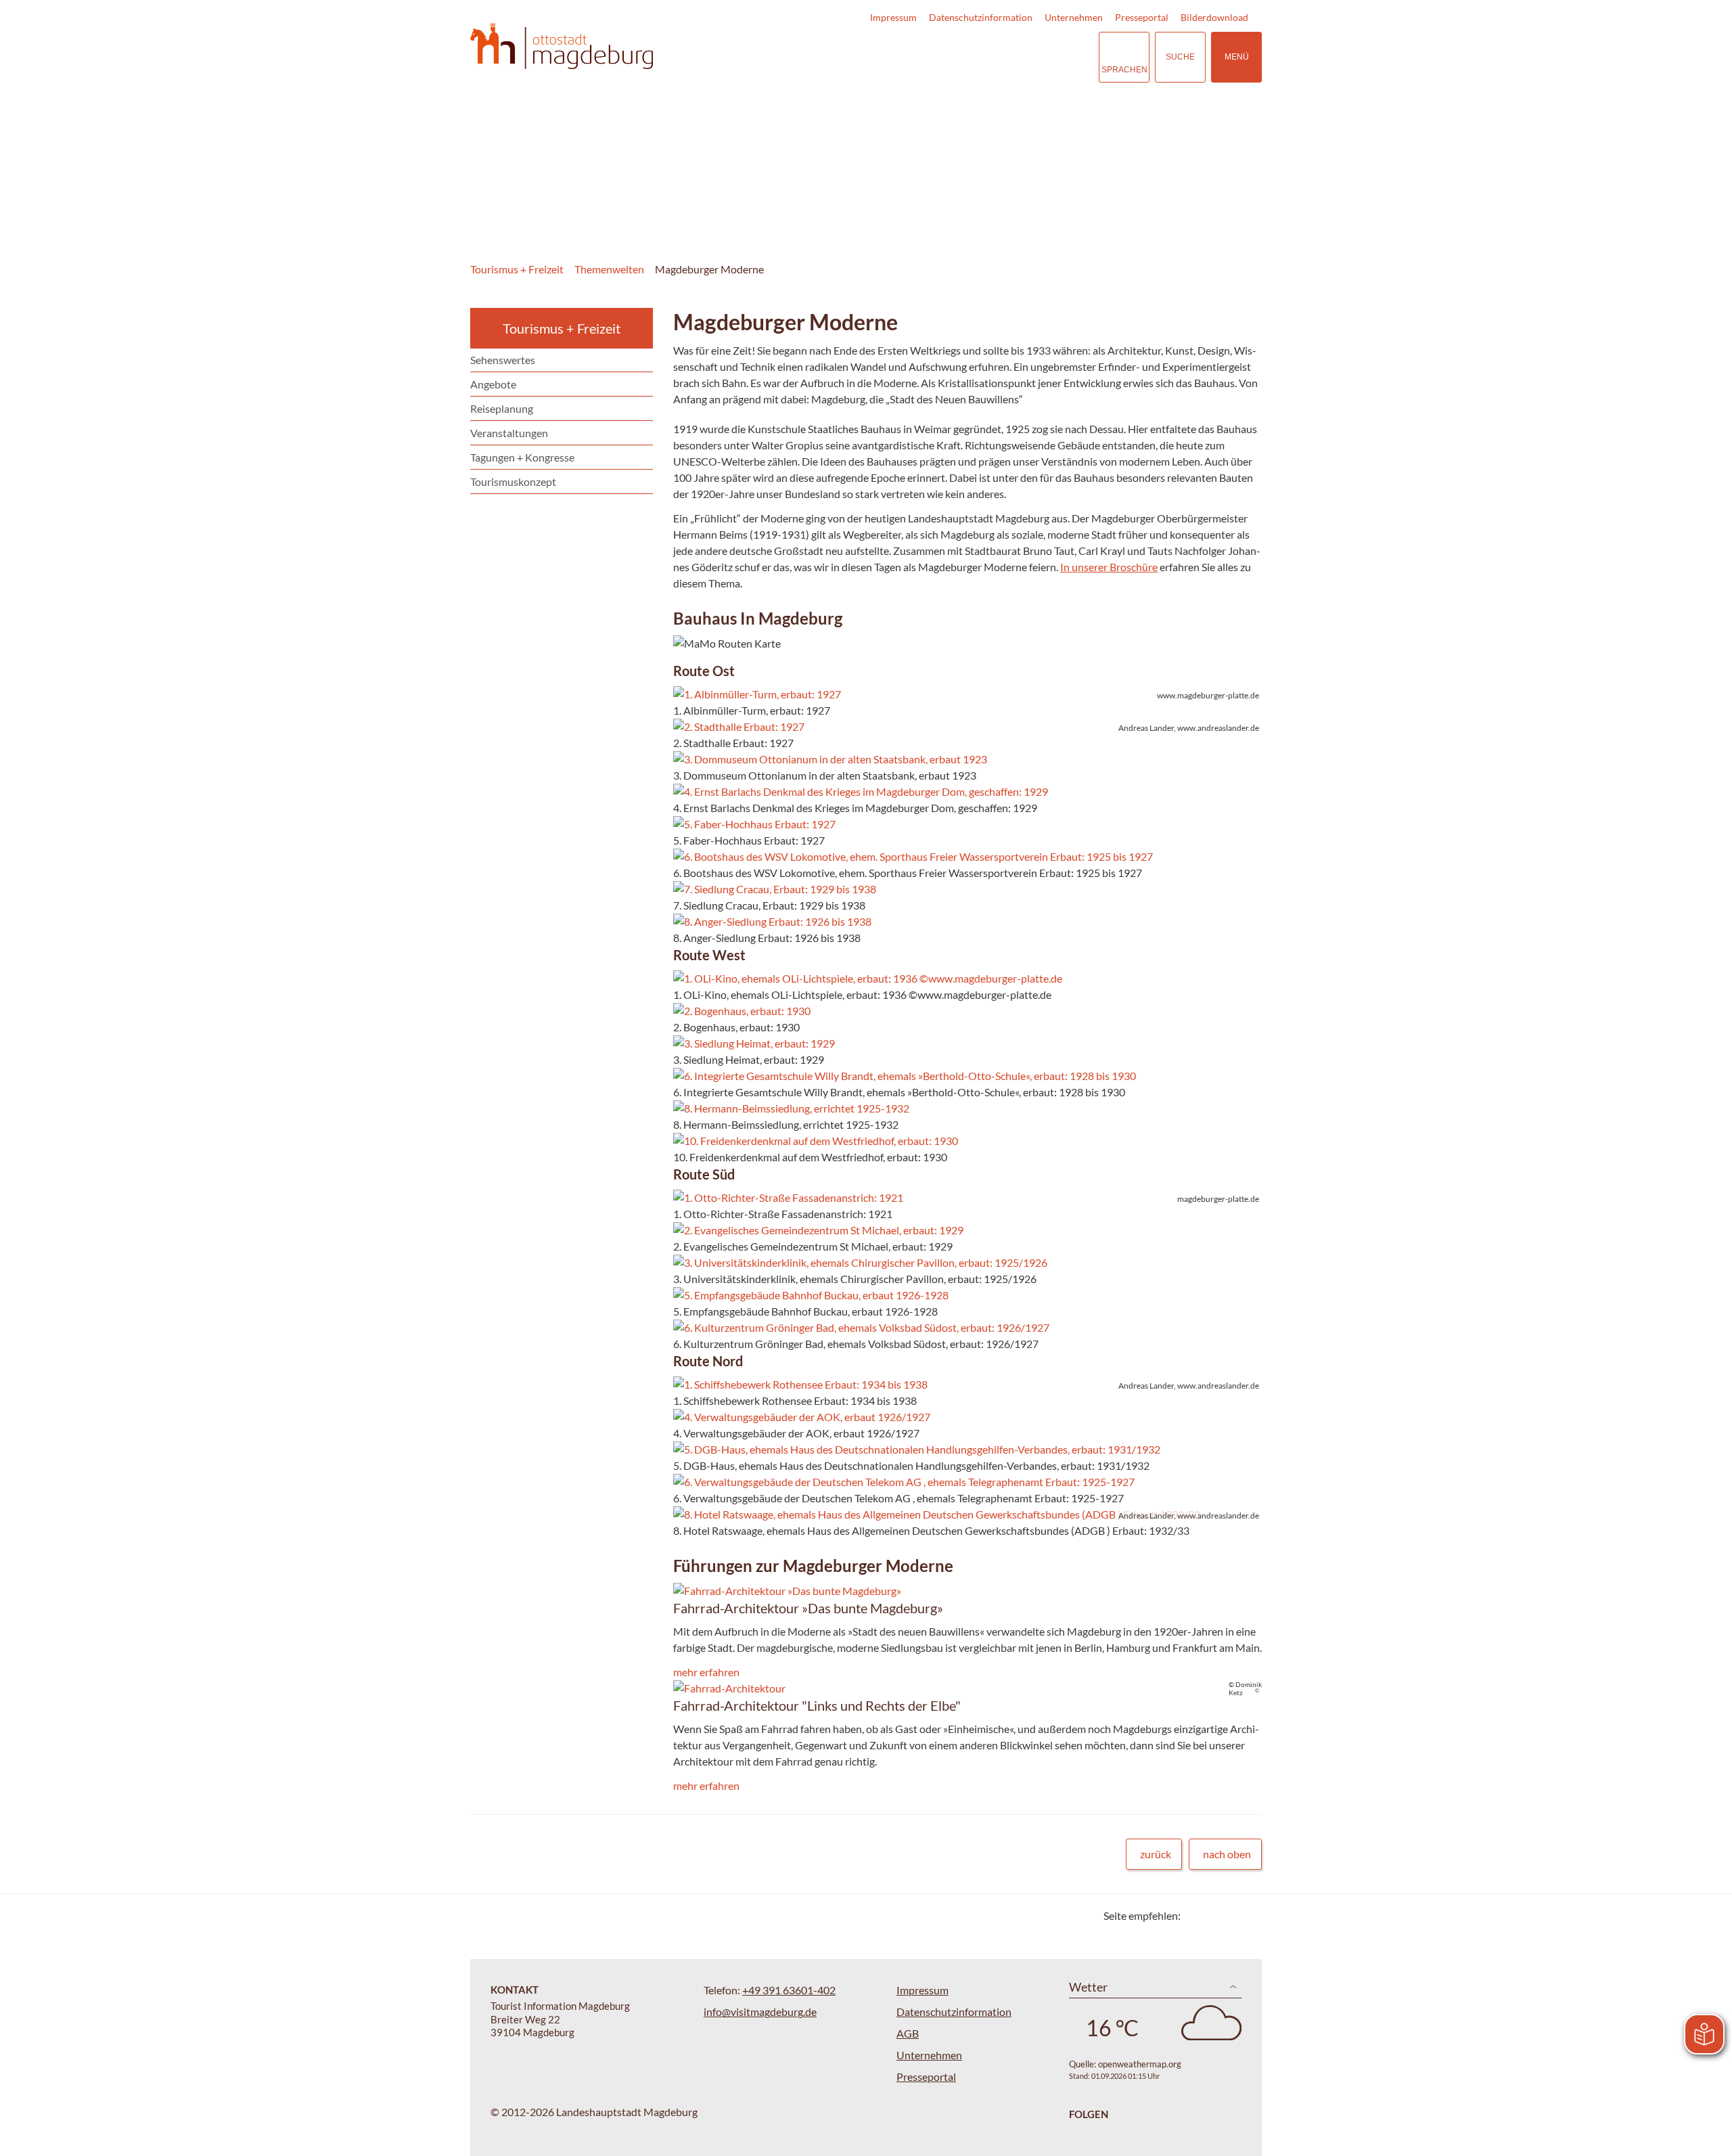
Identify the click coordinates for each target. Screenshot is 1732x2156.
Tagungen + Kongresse (522, 457)
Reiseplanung (502, 408)
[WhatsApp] (1247, 1915)
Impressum (893, 17)
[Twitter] (1196, 1915)
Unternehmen (1074, 17)
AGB (908, 2033)
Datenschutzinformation (981, 17)
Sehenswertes (503, 360)
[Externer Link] (1005, 57)
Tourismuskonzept (513, 481)
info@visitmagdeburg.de (760, 2012)
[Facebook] (1213, 1915)
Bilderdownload (1214, 17)
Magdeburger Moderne (709, 269)
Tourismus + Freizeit (517, 269)
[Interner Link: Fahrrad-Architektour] (729, 1688)
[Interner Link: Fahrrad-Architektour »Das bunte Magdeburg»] (787, 1591)
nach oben (1227, 1854)
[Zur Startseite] (562, 46)
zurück (1156, 1854)
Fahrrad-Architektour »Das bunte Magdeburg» (808, 1608)
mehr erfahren (706, 1672)
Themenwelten (609, 269)
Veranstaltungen (509, 433)
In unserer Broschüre (1109, 567)
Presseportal (1142, 17)
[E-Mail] (1230, 1915)
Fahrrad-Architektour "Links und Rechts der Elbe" (817, 1705)
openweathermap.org (1140, 2064)
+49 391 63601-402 (789, 1990)
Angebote (493, 384)
